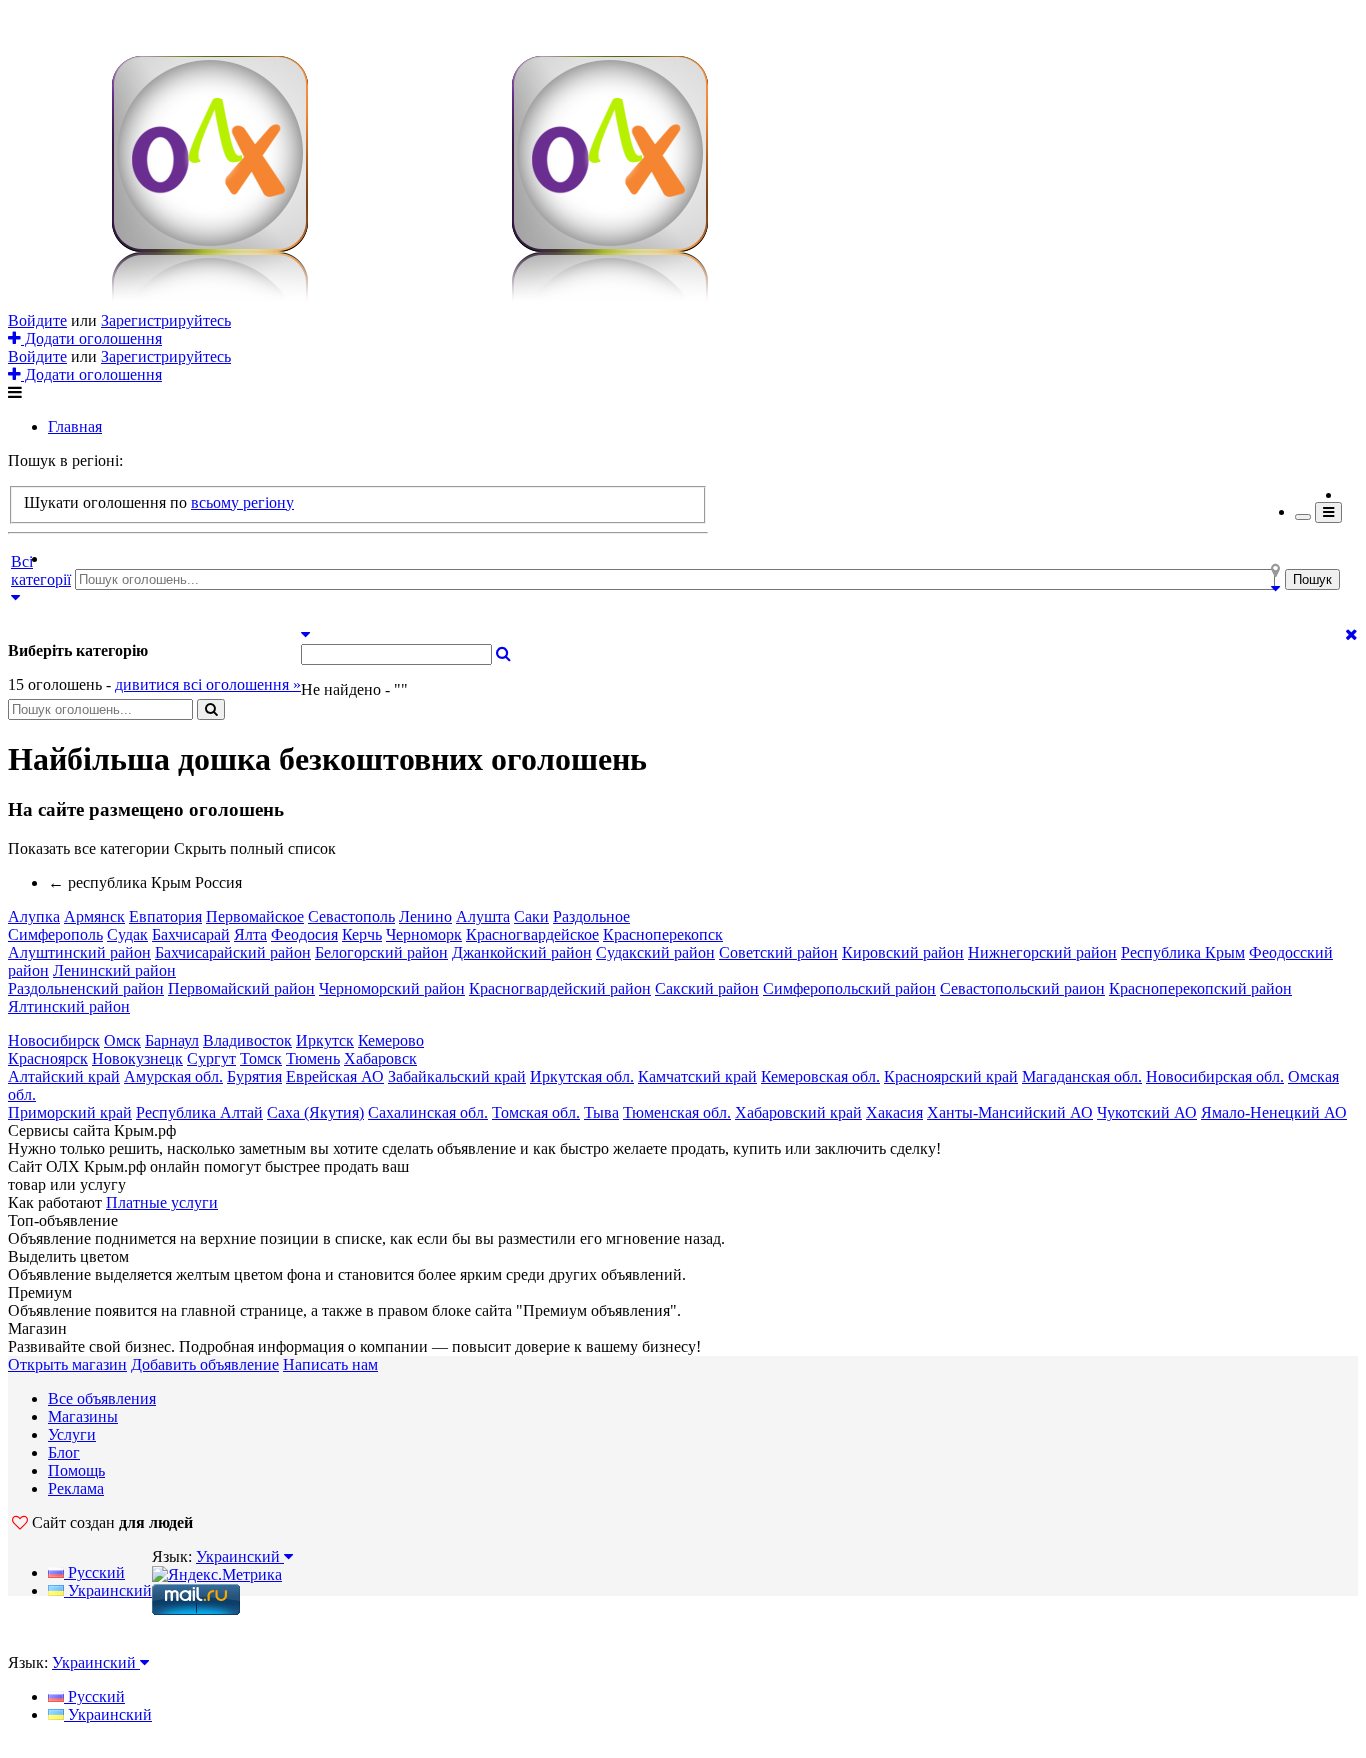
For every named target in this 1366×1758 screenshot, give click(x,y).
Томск (261, 1058)
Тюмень (313, 1058)
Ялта (250, 934)
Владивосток (247, 1040)
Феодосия (304, 934)
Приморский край (70, 1112)
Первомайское (255, 916)
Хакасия (894, 1112)
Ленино (425, 916)
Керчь (362, 934)
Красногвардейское (532, 934)
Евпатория (165, 916)
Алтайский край (64, 1076)
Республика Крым (1183, 952)
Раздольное (591, 916)
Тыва (601, 1112)
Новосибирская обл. (1215, 1076)
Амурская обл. (173, 1076)
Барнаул (172, 1040)
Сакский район (707, 988)
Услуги (72, 1434)
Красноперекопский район (1200, 988)
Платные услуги (162, 1202)
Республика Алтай (199, 1112)
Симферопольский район (849, 988)
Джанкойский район (522, 952)
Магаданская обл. (1082, 1076)
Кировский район (903, 952)
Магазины (83, 1416)
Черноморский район (392, 988)
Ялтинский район (69, 1006)
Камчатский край (697, 1076)
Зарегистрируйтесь (166, 320)
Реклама (76, 1488)
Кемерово (391, 1040)
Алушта (483, 916)
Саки (531, 916)
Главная (75, 426)
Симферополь (55, 934)
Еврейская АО (335, 1076)
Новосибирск (54, 1040)
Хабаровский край (798, 1112)
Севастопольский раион (1022, 988)
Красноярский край (951, 1076)
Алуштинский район (79, 952)
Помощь (76, 1470)
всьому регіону (242, 502)
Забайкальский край (457, 1076)
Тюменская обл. (677, 1112)
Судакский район (655, 952)
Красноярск (48, 1058)
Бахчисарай (191, 934)
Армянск (94, 916)
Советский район (778, 952)
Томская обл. (536, 1112)
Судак (127, 934)
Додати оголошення (91, 338)
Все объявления (102, 1398)
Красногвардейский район (560, 988)
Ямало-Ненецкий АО (1274, 1112)
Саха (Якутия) (315, 1112)
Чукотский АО (1147, 1112)
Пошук (1312, 579)
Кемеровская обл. (820, 1076)
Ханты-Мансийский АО (1010, 1112)
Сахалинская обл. (428, 1112)
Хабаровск (380, 1058)
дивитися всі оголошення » (208, 684)
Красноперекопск (663, 934)
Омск (122, 1040)
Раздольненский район (86, 988)
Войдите (37, 320)
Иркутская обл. (582, 1076)
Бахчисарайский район (233, 952)
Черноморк (424, 934)
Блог (64, 1452)
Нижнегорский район (1042, 952)
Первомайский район (241, 988)
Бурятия (254, 1076)
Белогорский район (381, 952)
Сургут (211, 1058)
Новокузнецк (137, 1058)
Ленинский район (114, 970)
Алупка (34, 916)
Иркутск (325, 1040)
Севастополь (351, 916)
